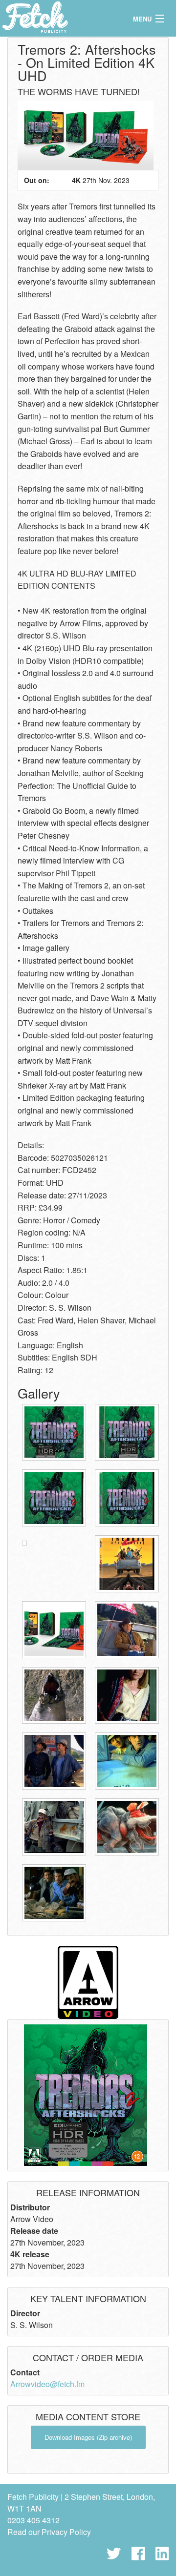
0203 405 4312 (33, 2520)
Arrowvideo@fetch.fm (47, 2384)
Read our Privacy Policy (49, 2532)
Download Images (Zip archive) (88, 2437)
